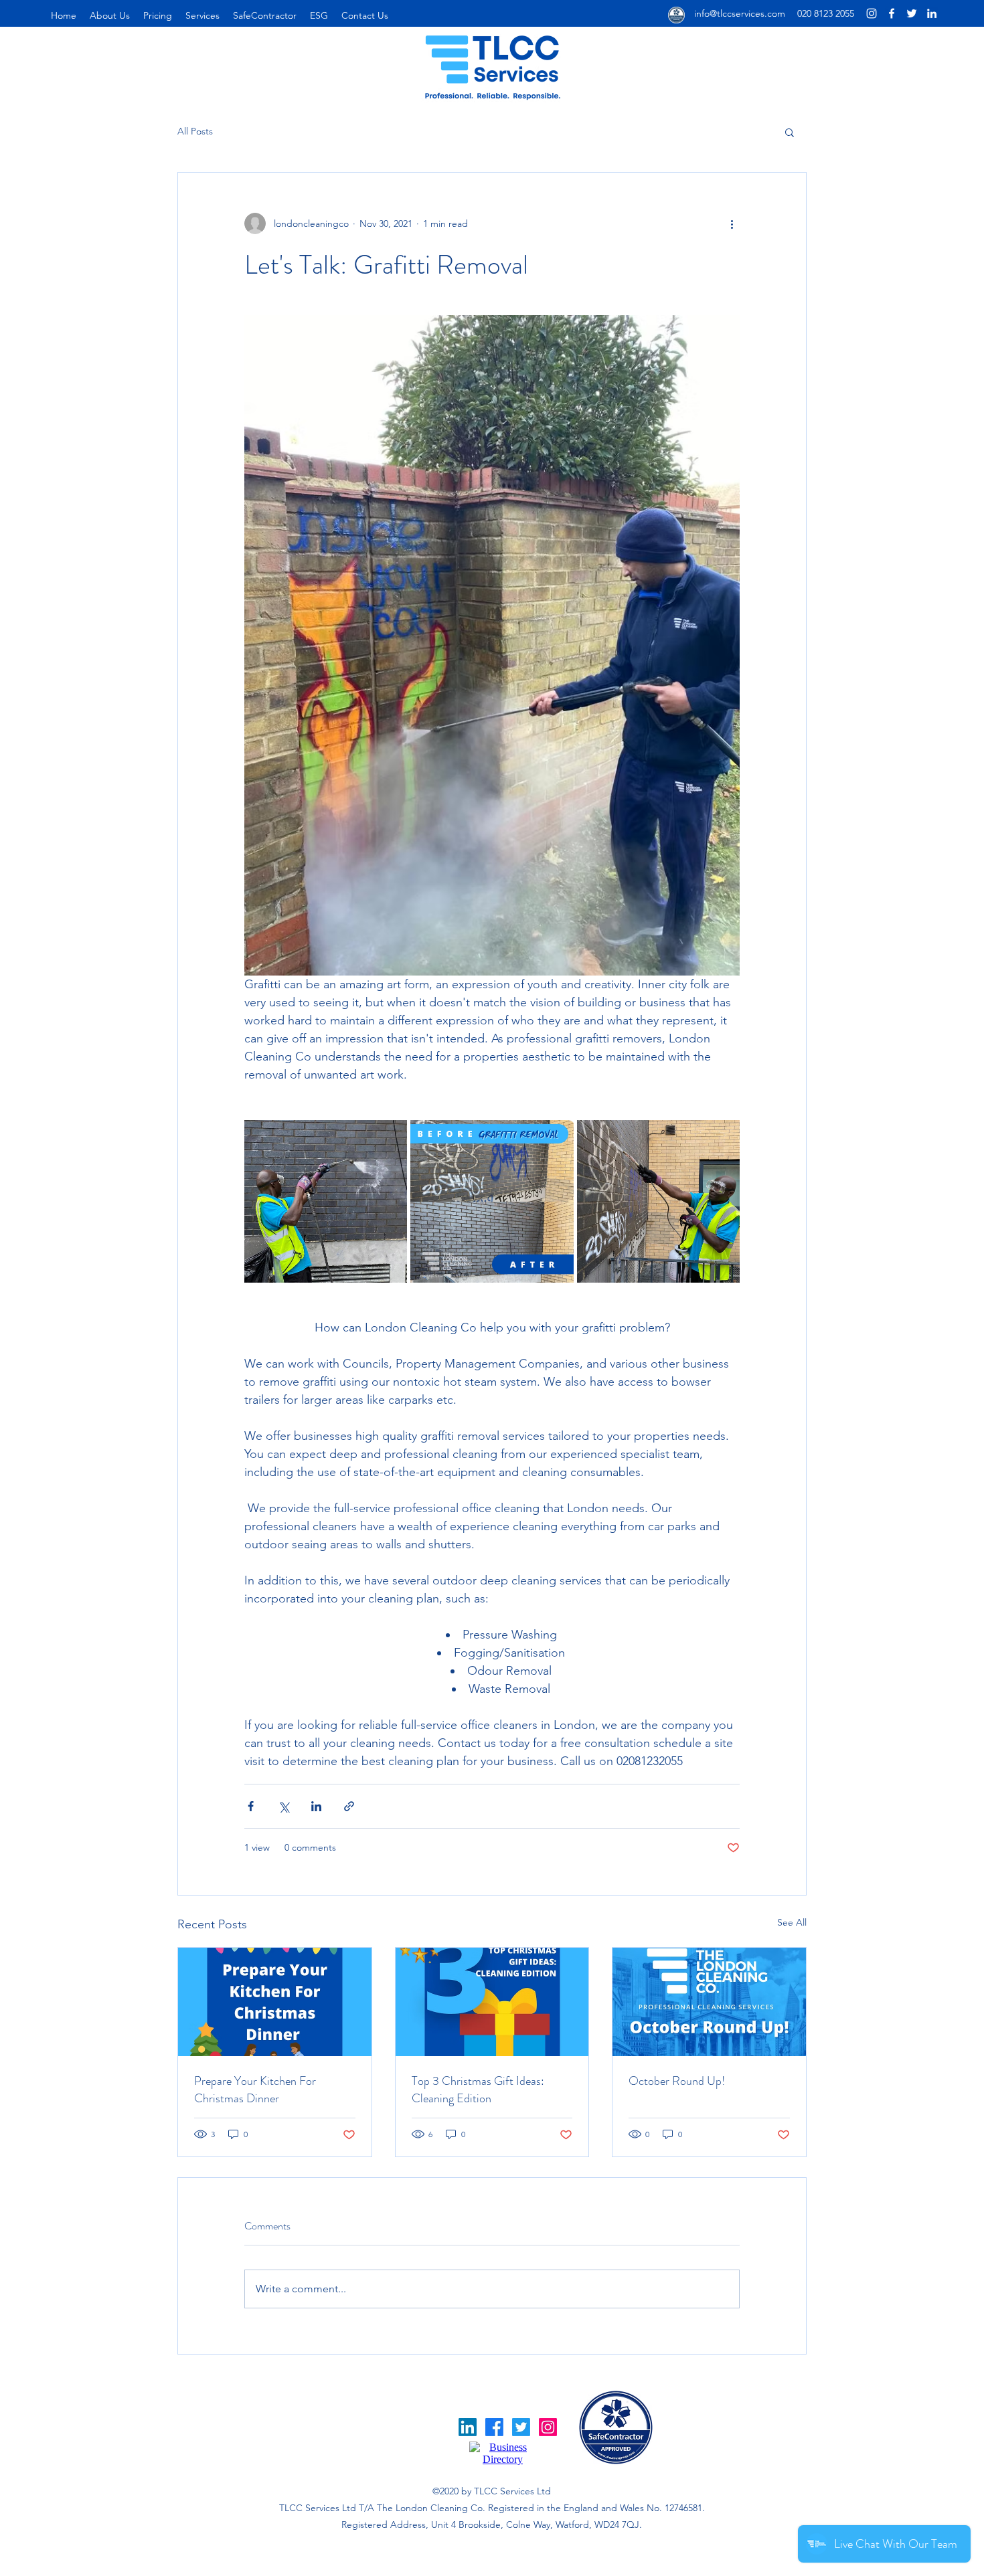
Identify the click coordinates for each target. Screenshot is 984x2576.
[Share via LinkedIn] (316, 1806)
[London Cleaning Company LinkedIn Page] (932, 13)
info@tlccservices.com (740, 13)
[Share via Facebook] (251, 1806)
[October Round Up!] (709, 2002)
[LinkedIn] (468, 2427)
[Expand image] (326, 1201)
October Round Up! (677, 2081)
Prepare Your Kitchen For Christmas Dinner (255, 2090)
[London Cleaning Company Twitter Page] (912, 13)
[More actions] (732, 223)
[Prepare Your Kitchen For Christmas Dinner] (275, 2002)
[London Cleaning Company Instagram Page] (872, 13)
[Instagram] (548, 2427)
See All (792, 1922)
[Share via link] (349, 1806)
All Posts (195, 131)
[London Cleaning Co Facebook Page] (892, 13)
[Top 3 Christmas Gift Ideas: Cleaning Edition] (492, 2002)
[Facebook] (494, 2427)
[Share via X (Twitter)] (283, 1806)
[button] (790, 132)
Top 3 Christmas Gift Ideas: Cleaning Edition (478, 2090)
